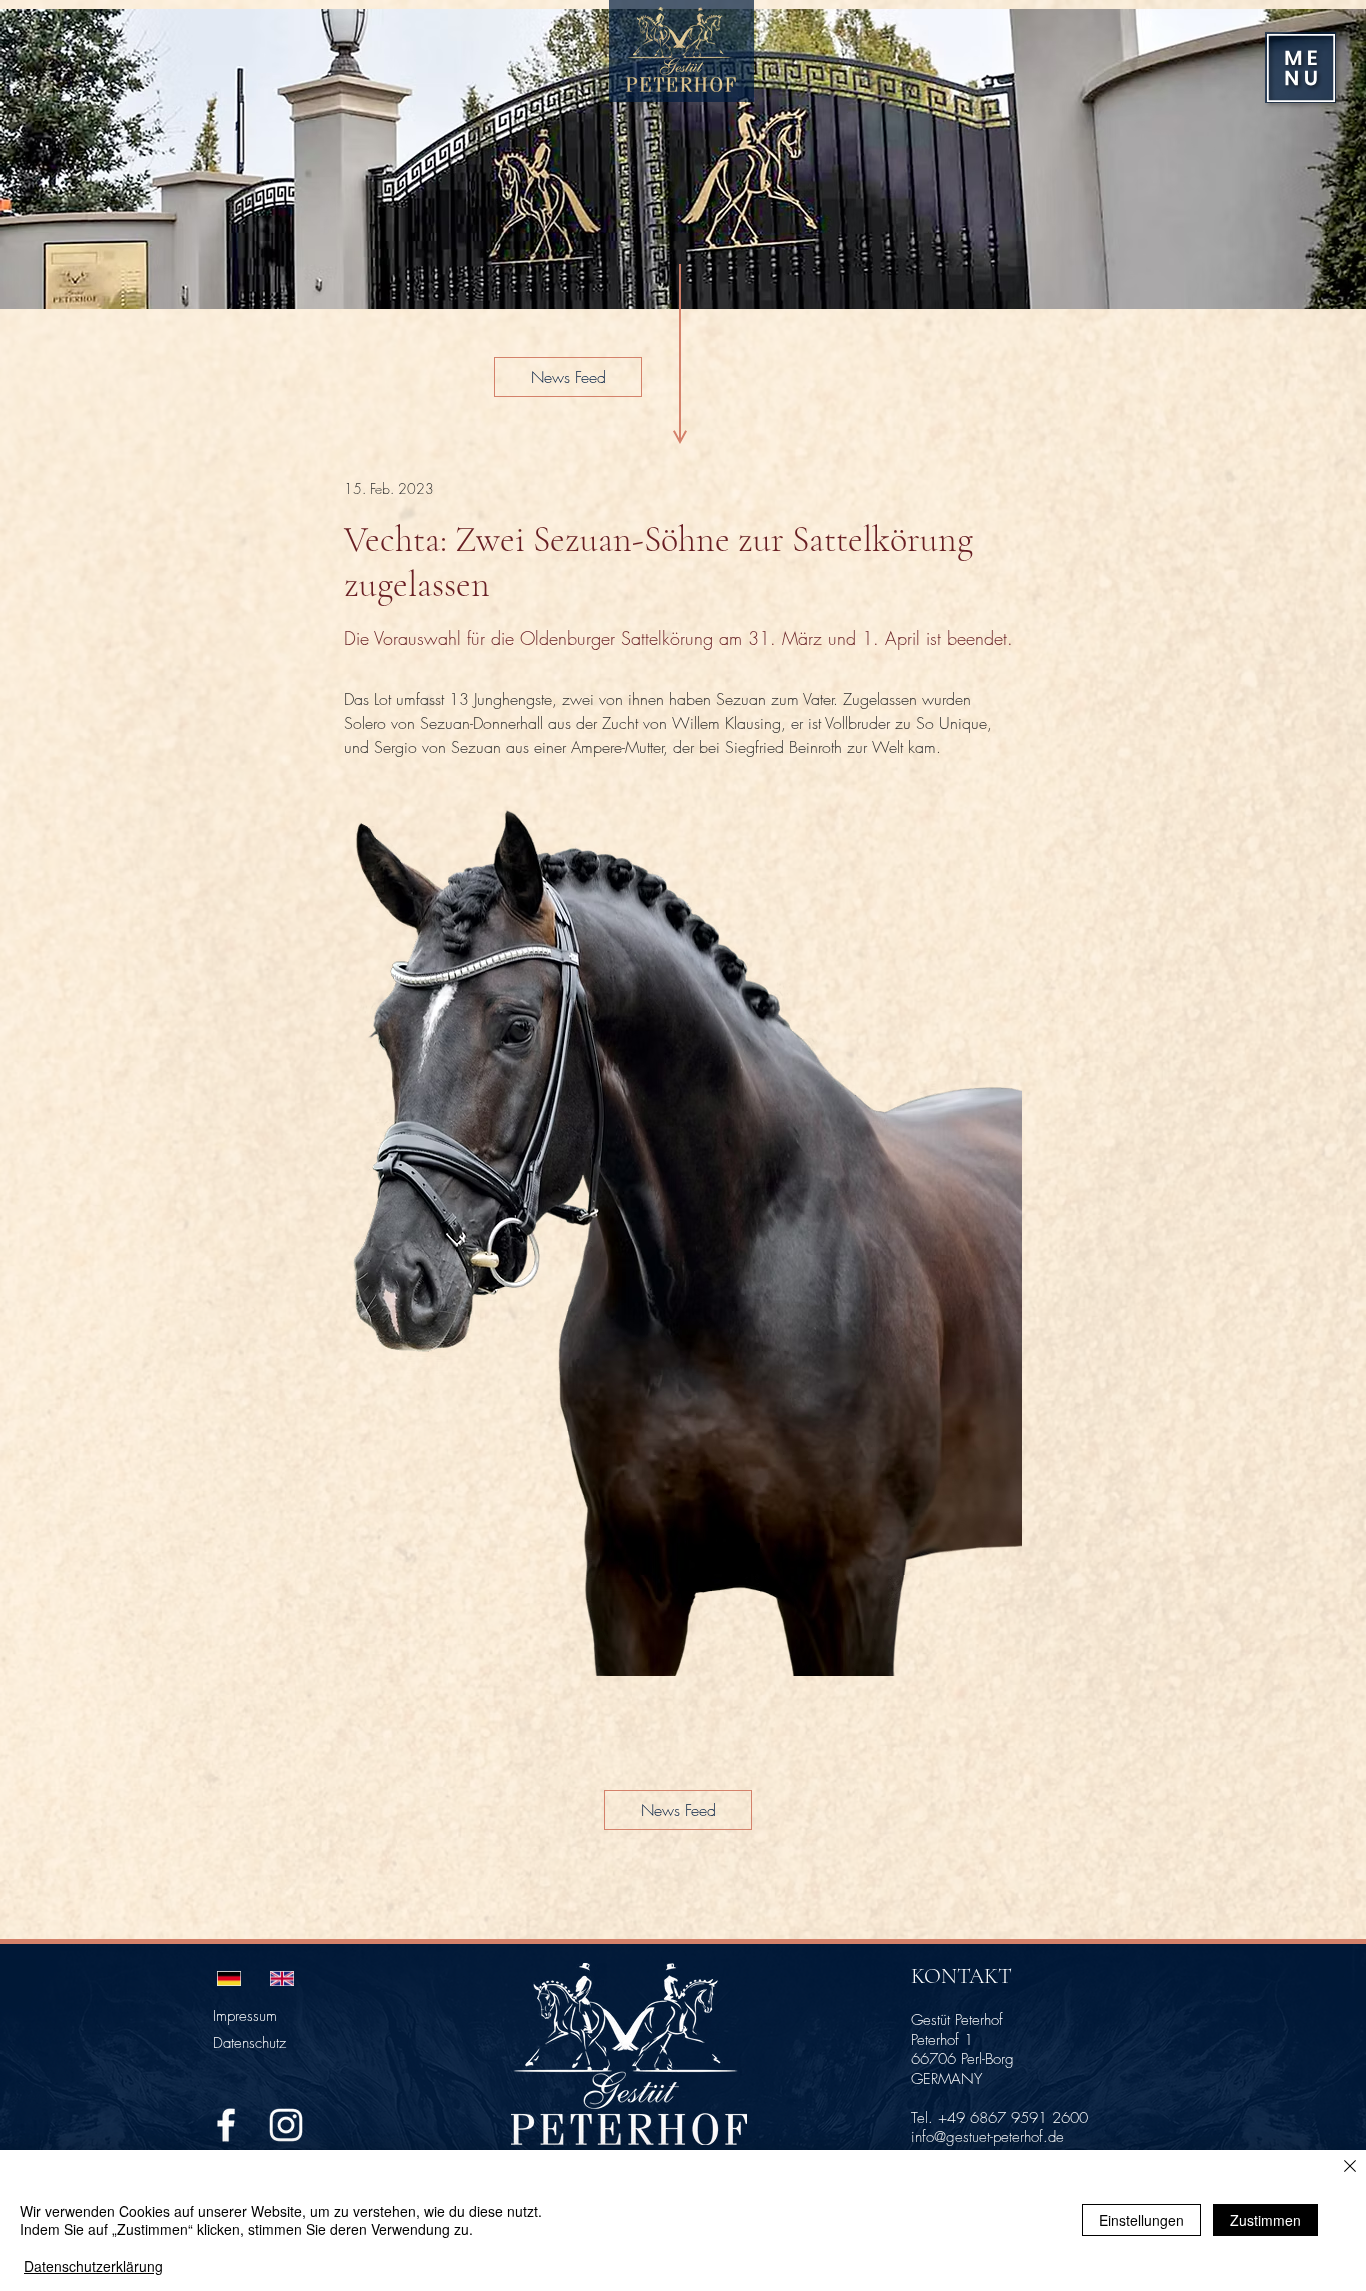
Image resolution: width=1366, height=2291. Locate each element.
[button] (1301, 68)
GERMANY (946, 2079)
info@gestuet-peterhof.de (987, 2137)
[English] (281, 1978)
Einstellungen (1141, 2220)
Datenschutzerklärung (93, 2266)
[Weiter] (1324, 159)
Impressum (245, 2016)
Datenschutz (249, 2043)
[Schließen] (1350, 2168)
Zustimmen (1265, 2220)
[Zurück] (42, 159)
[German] (229, 1978)
